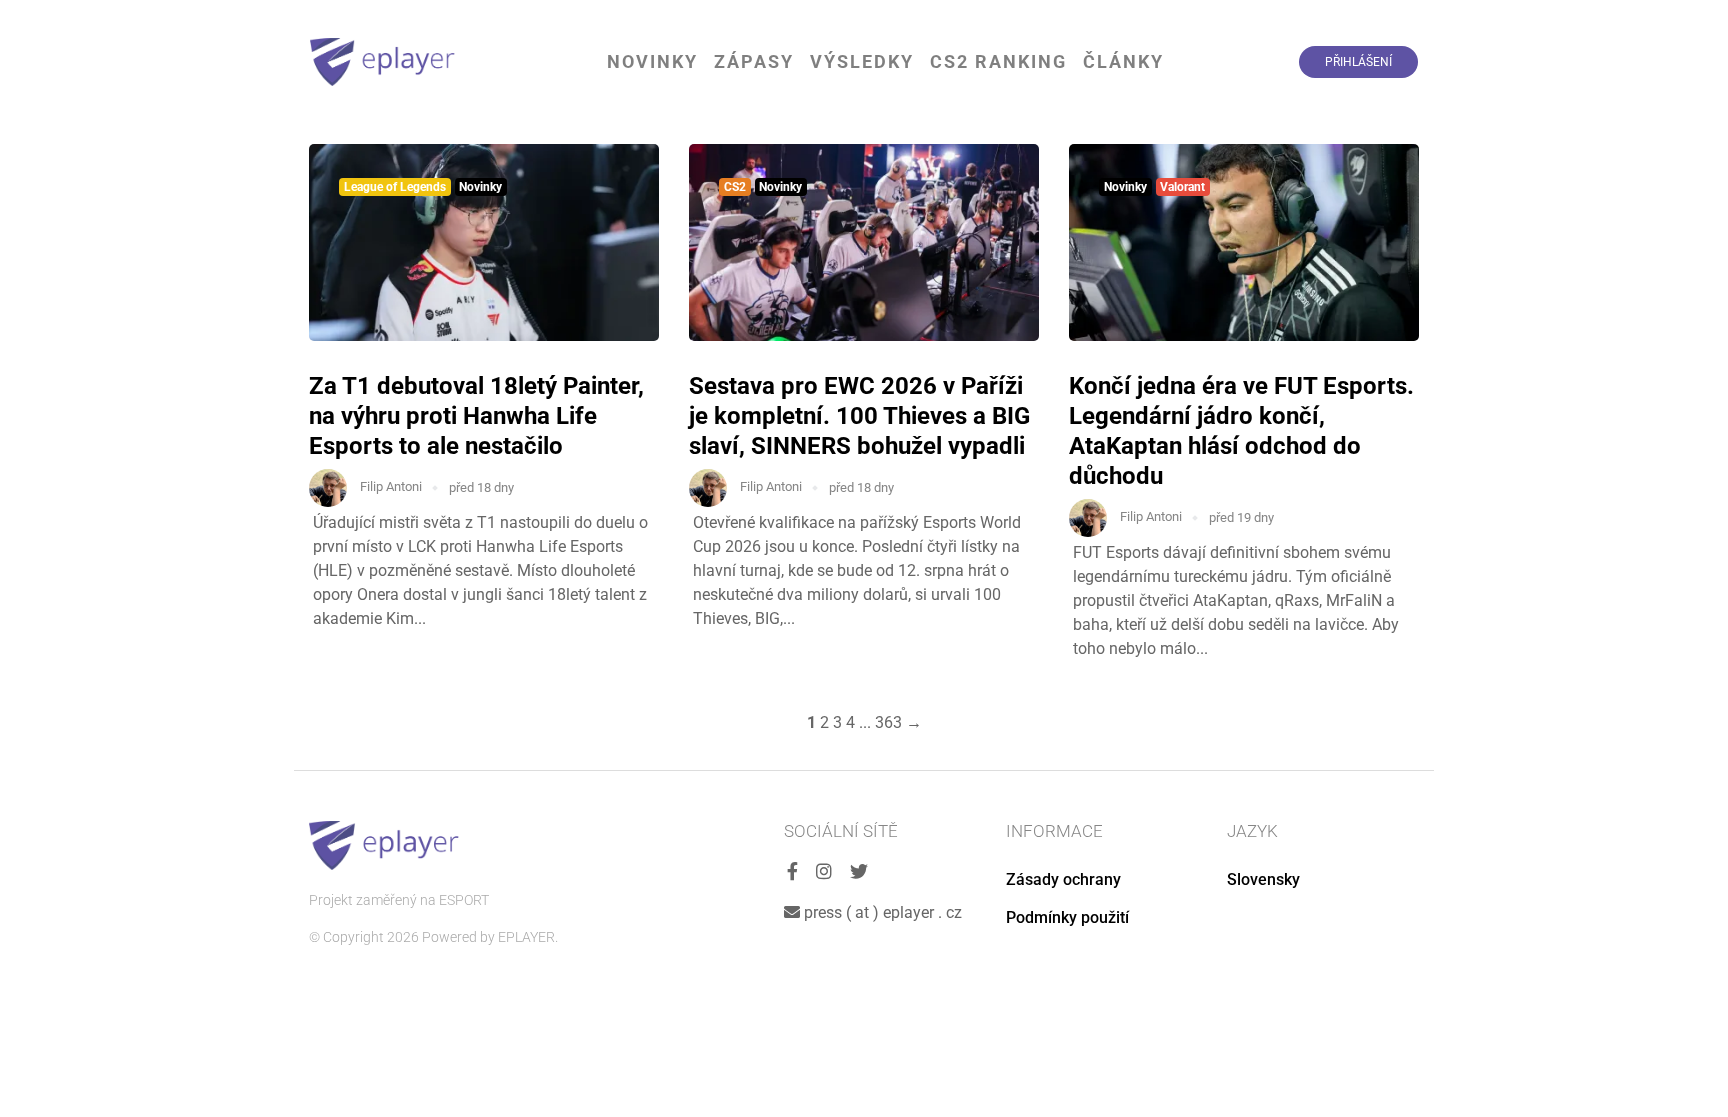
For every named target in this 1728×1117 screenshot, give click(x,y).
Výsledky (862, 61)
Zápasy (754, 61)
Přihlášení (1358, 62)
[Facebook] (792, 872)
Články (1123, 61)
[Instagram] (824, 872)
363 (888, 722)
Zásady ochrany (1063, 879)
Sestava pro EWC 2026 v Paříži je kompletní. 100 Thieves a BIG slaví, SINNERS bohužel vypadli (859, 416)
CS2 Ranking (998, 61)
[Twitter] (859, 872)
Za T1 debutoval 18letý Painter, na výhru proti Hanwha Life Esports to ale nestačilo (476, 416)
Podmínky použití (1067, 917)
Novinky (652, 61)
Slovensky (1263, 879)
